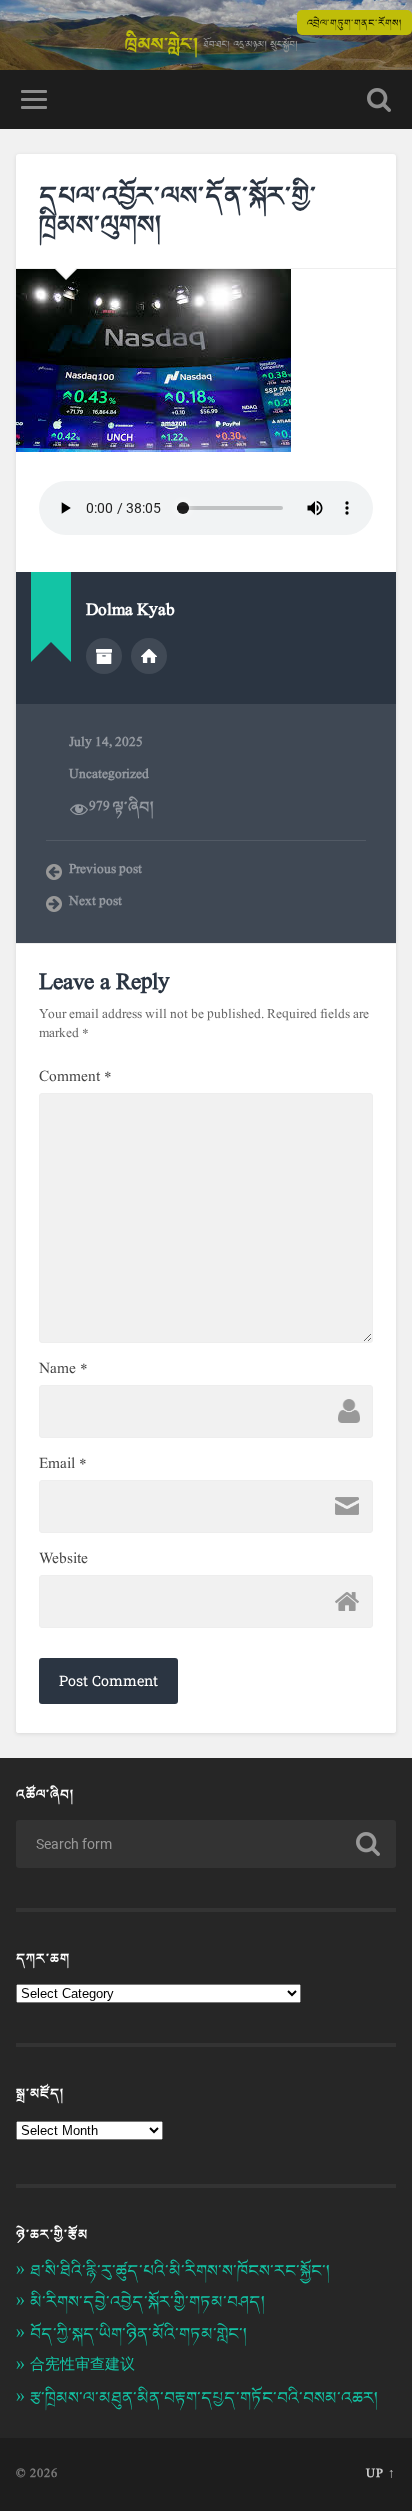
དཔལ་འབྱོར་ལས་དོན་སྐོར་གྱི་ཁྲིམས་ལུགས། (178, 210)
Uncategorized (109, 775)
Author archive (104, 656)
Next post (95, 903)
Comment (75, 1077)
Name (63, 1369)
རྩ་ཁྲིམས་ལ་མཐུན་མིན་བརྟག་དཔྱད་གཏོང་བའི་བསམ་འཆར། (206, 2397)
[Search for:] (205, 1844)
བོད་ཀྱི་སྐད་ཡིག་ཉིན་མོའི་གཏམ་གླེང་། (138, 2333)
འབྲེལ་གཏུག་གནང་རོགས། (354, 22)
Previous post (105, 871)
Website (63, 1559)
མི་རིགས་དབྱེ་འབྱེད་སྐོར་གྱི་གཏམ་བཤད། (147, 2301)
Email (63, 1464)
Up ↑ (381, 2473)
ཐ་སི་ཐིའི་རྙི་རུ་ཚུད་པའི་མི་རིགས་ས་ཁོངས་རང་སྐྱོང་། (182, 2270)
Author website (149, 656)
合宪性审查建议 (82, 2365)
